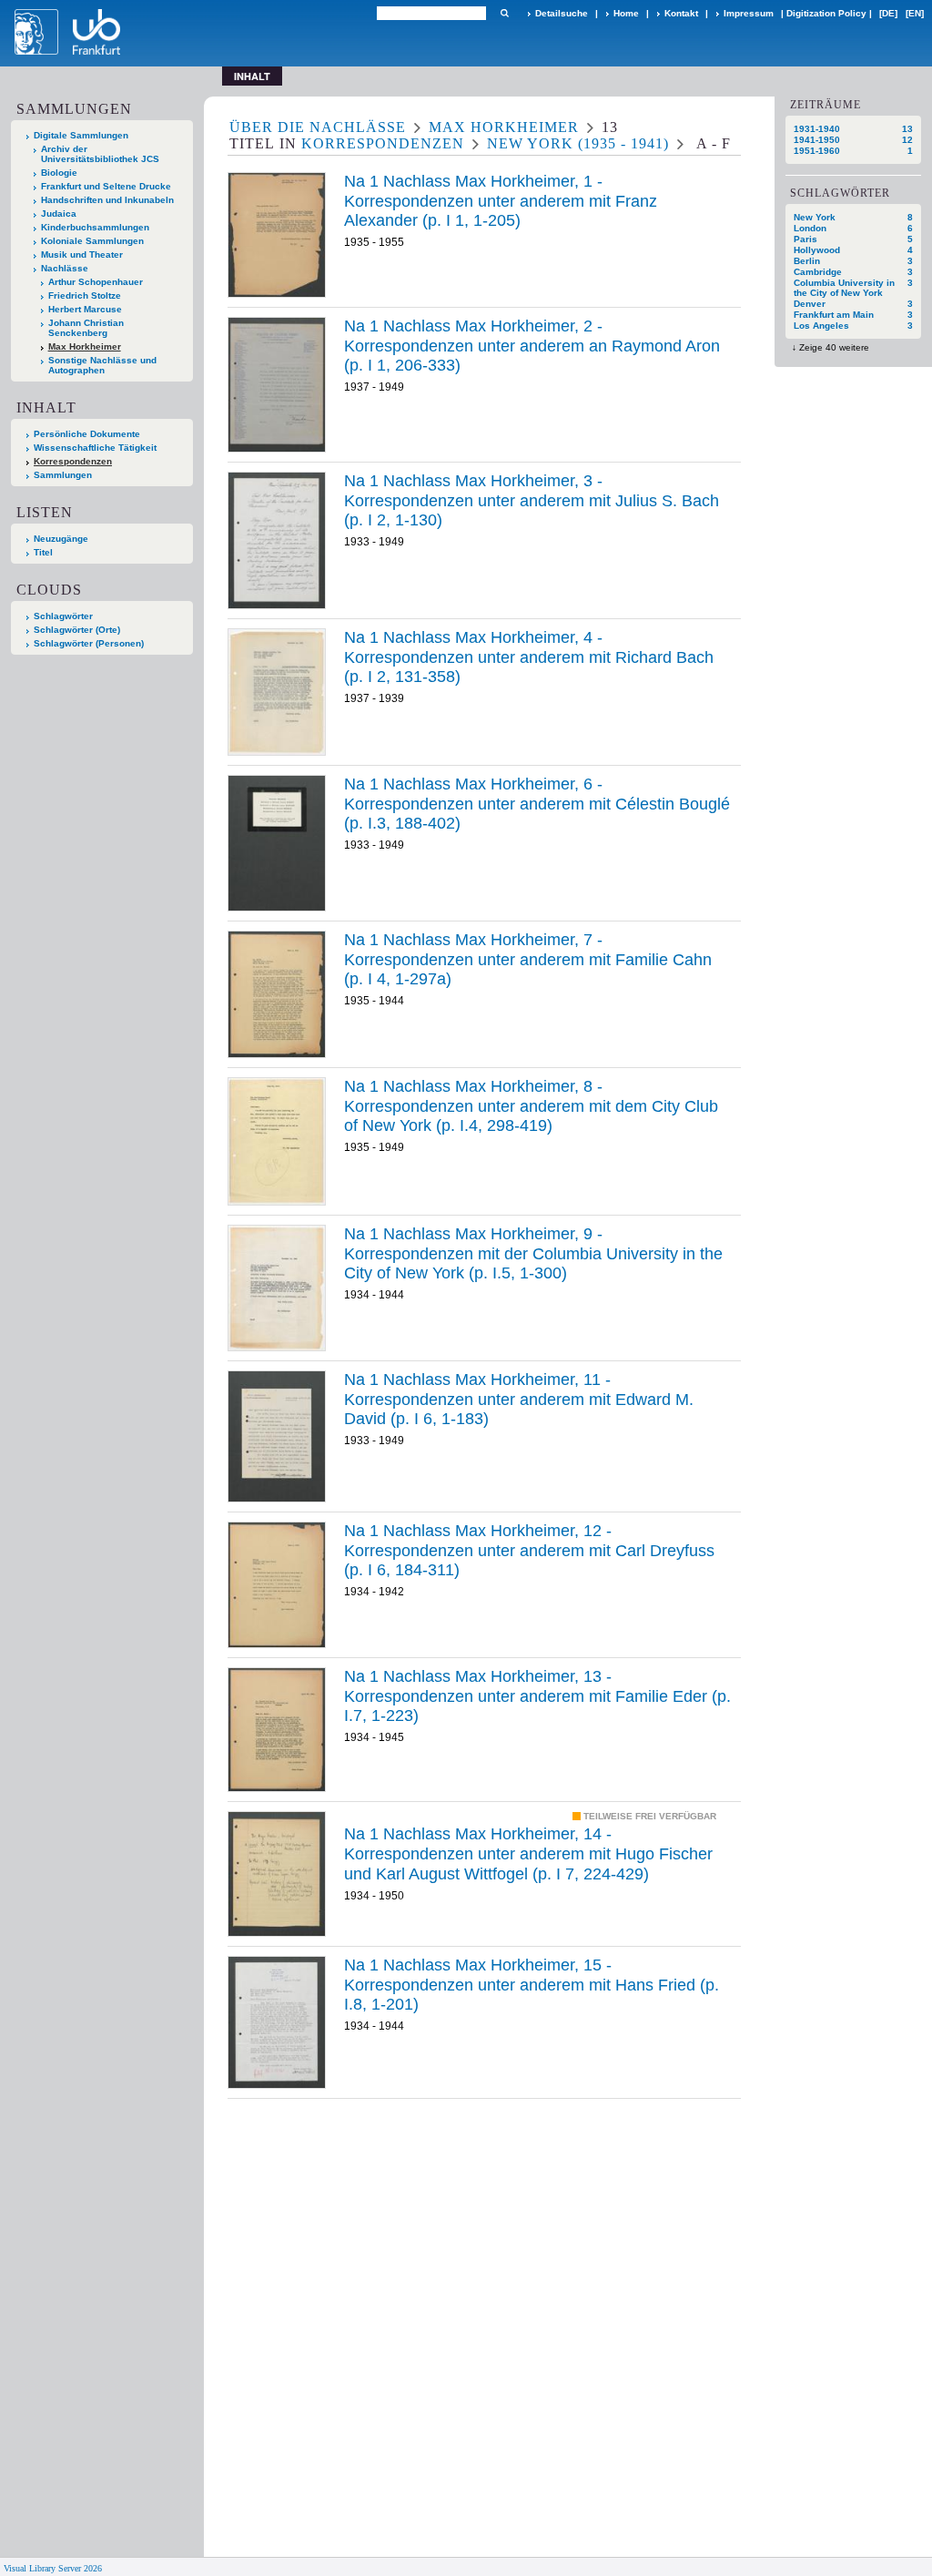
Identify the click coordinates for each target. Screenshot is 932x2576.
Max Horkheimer (85, 346)
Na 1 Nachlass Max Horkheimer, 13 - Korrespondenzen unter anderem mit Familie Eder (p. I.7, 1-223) (537, 1696)
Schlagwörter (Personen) (89, 643)
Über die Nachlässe (318, 127)
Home (626, 13)
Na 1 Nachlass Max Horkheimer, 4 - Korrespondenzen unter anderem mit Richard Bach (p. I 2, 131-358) (529, 657)
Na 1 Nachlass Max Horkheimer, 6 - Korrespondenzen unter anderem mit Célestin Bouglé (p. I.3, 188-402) (537, 804)
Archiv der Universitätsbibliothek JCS (100, 154)
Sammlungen (63, 475)
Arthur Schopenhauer (96, 282)
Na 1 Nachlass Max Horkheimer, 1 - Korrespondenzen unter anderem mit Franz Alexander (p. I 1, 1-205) (501, 201)
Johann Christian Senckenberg (86, 328)
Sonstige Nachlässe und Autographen (102, 365)
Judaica (59, 214)
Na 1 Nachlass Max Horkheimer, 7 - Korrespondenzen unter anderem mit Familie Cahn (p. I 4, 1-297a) (528, 959)
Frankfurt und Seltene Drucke (106, 186)
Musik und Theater (82, 255)
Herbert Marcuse (85, 309)
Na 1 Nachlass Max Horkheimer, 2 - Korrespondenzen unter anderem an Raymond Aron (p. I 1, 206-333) (532, 346)
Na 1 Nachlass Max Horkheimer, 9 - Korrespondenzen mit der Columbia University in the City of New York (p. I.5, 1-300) (533, 1253)
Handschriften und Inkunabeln (107, 200)
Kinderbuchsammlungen (95, 227)
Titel (43, 552)
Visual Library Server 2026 (53, 2568)
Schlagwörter (63, 616)
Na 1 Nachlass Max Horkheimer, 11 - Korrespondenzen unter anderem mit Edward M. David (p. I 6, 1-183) (519, 1399)
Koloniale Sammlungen (92, 241)
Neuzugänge (61, 539)
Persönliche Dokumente (87, 434)
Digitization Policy (826, 13)
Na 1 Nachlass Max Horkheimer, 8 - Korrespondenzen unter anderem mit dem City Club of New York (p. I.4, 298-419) (531, 1106)
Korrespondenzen (73, 461)
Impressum (749, 13)
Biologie (59, 173)
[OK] (504, 13)
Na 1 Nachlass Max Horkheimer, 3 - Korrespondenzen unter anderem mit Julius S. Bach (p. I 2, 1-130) (532, 500)
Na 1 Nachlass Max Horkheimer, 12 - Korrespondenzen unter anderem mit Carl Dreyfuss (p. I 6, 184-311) (529, 1550)
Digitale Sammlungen (81, 135)
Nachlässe (65, 268)
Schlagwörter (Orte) (77, 630)
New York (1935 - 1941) (578, 143)
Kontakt (681, 13)
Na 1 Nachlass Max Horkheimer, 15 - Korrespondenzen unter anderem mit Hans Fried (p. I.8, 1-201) (532, 1985)
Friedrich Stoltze (85, 295)
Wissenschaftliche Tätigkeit (95, 448)
